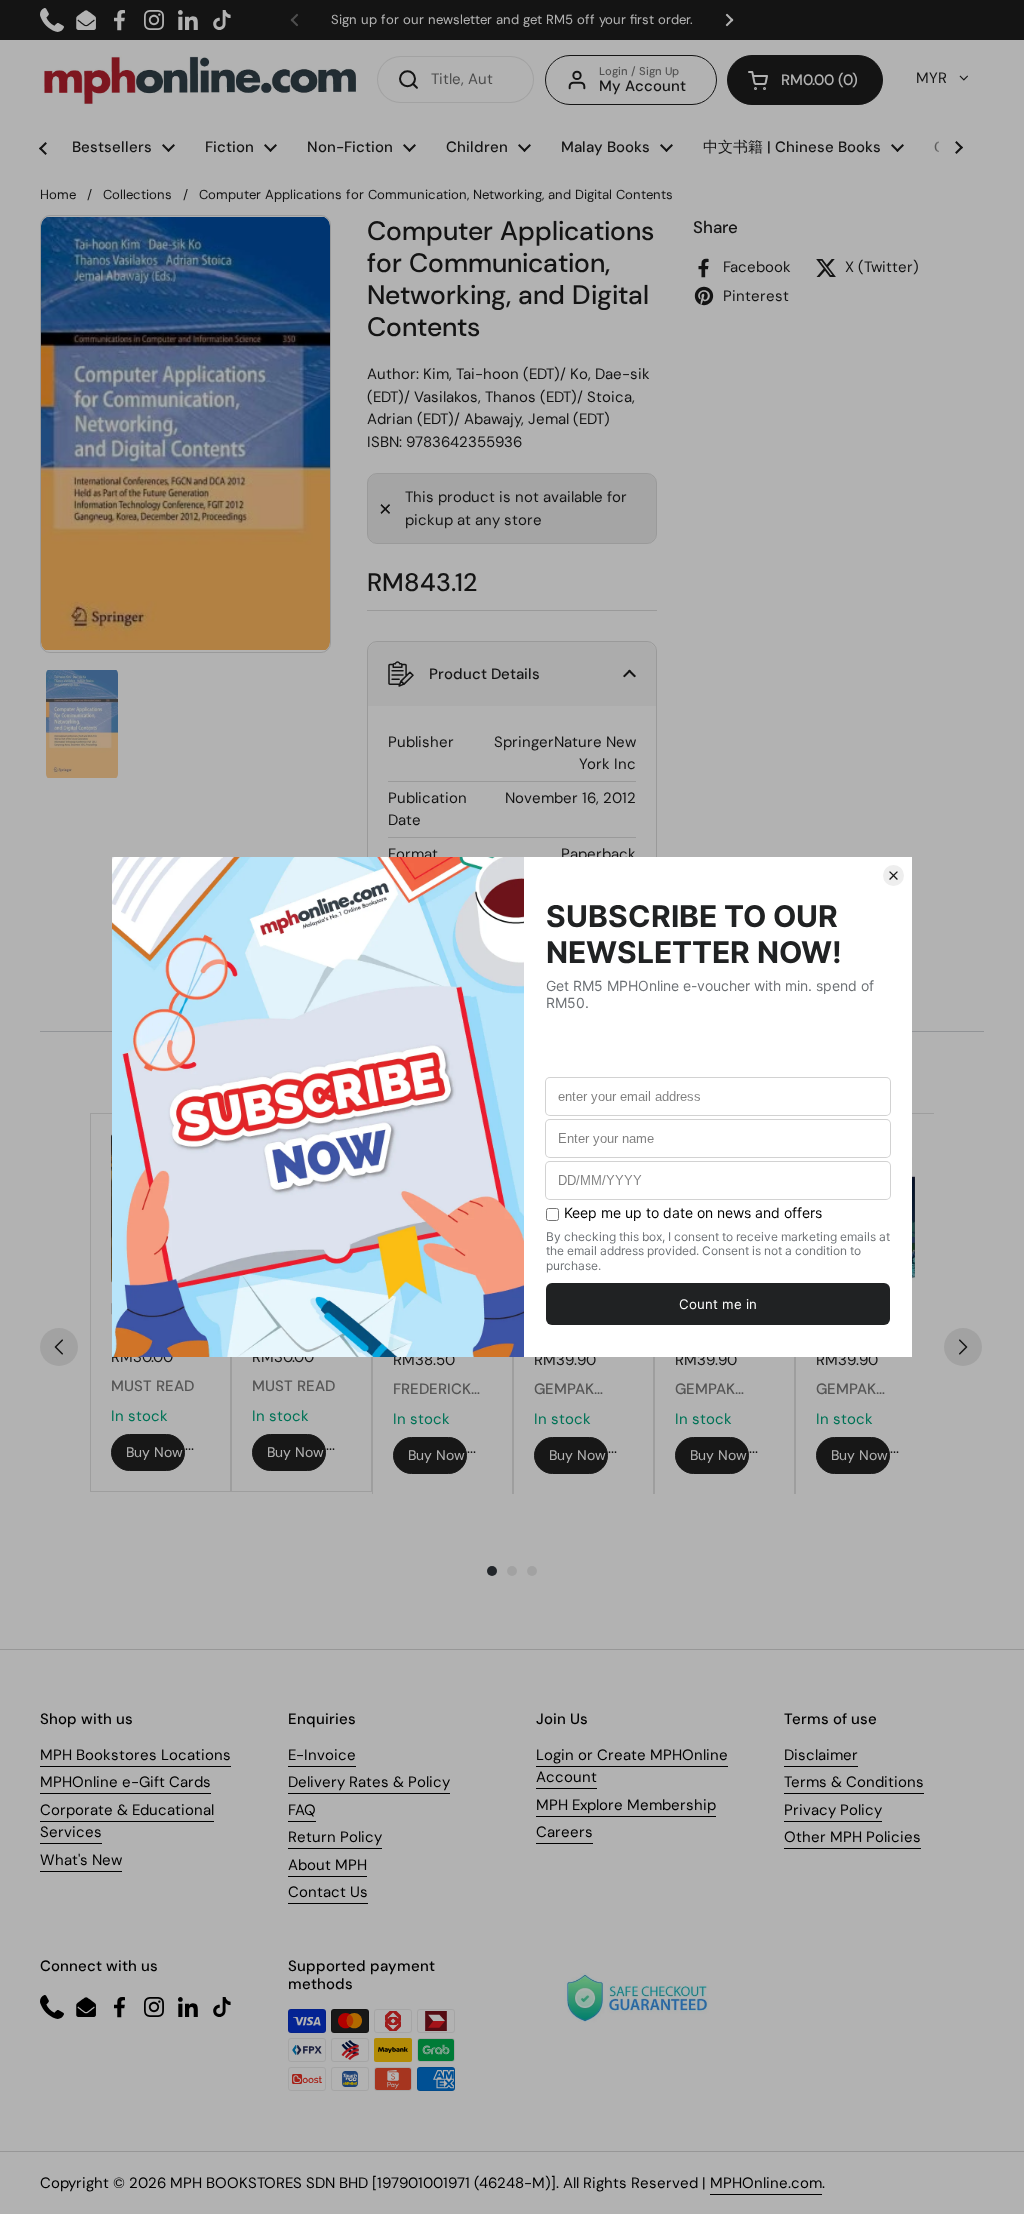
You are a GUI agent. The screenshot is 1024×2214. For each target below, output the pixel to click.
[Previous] (59, 1347)
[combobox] (455, 79)
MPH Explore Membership (626, 1805)
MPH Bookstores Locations (135, 1755)
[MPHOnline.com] (200, 80)
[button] (805, 80)
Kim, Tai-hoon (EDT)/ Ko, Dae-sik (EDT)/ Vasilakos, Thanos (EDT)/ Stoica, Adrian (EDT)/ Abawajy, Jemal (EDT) (508, 396)
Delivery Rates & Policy (369, 1782)
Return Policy (335, 1837)
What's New (81, 1860)
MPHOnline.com (766, 2183)
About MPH (327, 1865)
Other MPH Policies (852, 1837)
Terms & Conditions (854, 1782)
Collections (137, 194)
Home (58, 194)
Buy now (154, 1452)
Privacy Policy (833, 1810)
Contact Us (328, 1892)
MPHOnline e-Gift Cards (125, 1782)
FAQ (302, 1810)
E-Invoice (322, 1755)
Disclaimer (821, 1755)
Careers (564, 1832)
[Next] (963, 1347)
